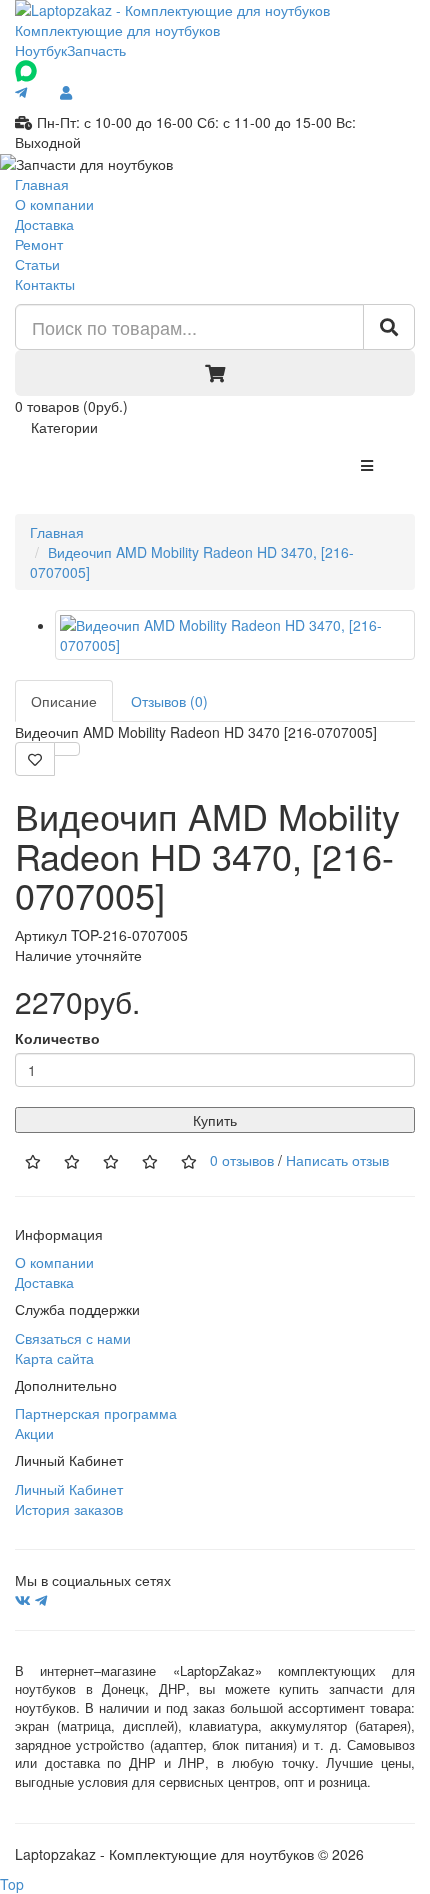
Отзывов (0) (169, 701)
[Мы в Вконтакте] (23, 1600)
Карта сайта (54, 1358)
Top (12, 1884)
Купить (215, 1120)
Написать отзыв (337, 1160)
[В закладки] (35, 759)
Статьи (37, 264)
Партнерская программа (96, 1413)
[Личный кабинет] (66, 92)
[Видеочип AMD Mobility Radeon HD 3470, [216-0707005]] (235, 635)
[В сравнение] (67, 749)
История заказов (69, 1509)
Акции (34, 1433)
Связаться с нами (73, 1338)
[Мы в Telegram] (41, 1600)
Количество (57, 1038)
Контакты (45, 284)
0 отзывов (242, 1160)
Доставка (44, 224)
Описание (64, 701)
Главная (42, 184)
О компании (54, 204)
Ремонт (39, 244)
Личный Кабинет (69, 1489)
